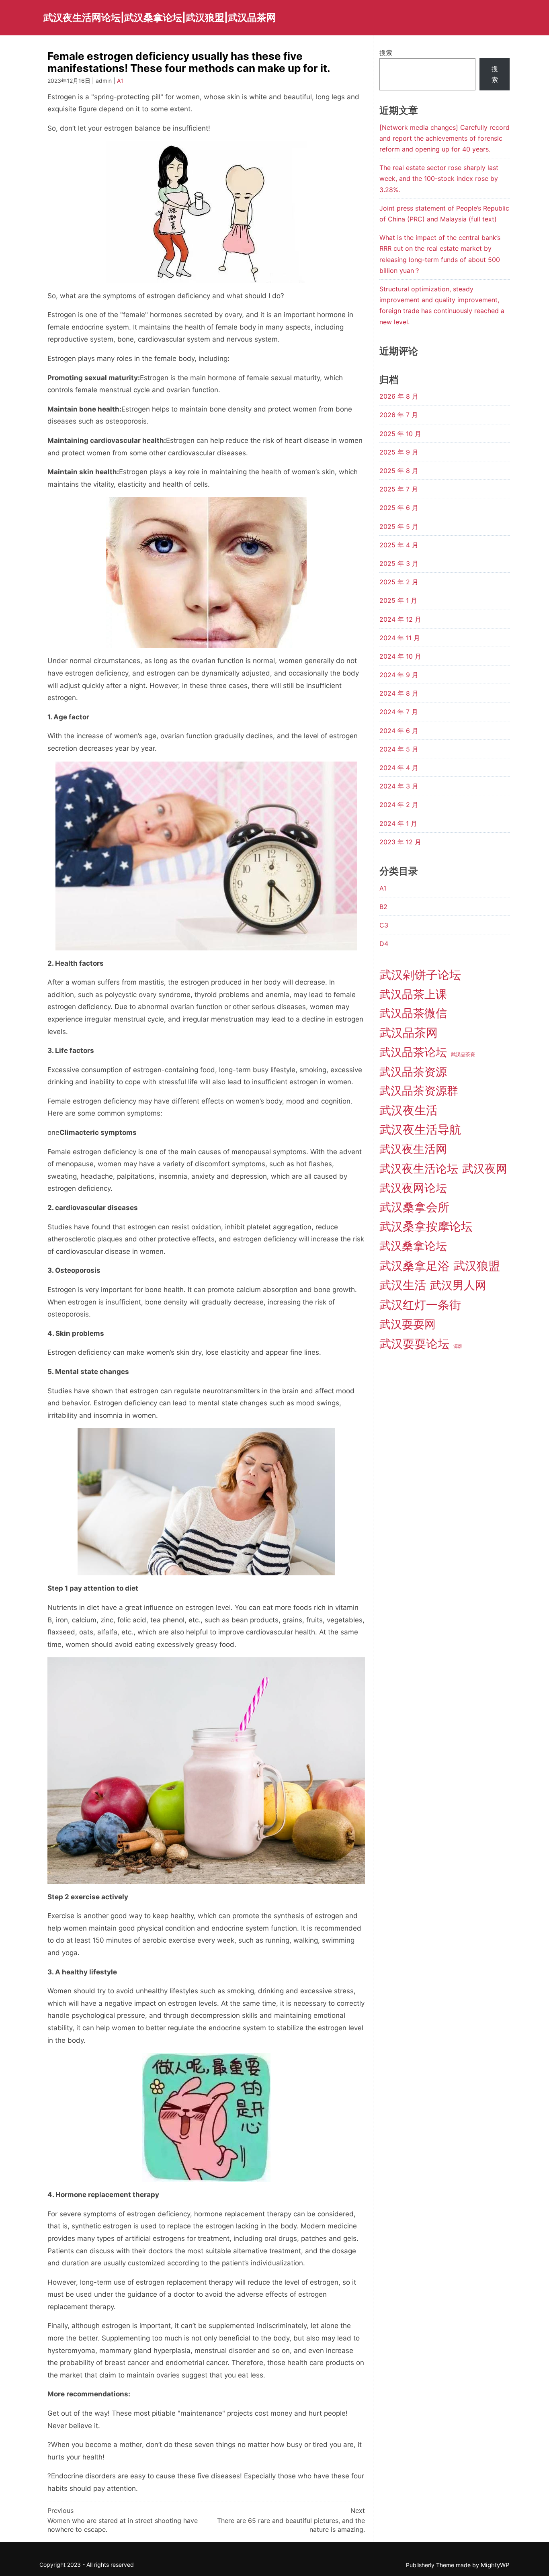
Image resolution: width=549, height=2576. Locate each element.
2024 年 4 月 (399, 768)
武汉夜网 (485, 1169)
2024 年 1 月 (398, 823)
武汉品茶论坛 (413, 1052)
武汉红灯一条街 (420, 1305)
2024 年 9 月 (399, 675)
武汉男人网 (458, 1285)
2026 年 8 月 (399, 396)
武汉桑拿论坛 (413, 1246)
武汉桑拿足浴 (414, 1266)
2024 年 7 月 (399, 712)
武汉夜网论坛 (413, 1188)
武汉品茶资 (463, 1054)
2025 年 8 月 (399, 471)
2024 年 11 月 (400, 638)
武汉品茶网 (409, 1033)
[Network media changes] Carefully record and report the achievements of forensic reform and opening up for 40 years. (445, 138)
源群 (458, 1346)
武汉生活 (403, 1285)
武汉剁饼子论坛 (420, 975)
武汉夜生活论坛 (419, 1169)
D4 (384, 944)
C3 (384, 925)
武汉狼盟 (477, 1266)
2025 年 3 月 (399, 563)
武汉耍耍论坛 (414, 1344)
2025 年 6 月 (399, 508)
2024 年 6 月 (399, 731)
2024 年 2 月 (399, 805)
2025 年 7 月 (399, 489)
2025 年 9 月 (399, 452)
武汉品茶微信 (413, 1013)
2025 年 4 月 (399, 545)
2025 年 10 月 (400, 434)
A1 (120, 81)
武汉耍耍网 (408, 1324)
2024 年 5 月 (399, 749)
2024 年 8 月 (399, 693)
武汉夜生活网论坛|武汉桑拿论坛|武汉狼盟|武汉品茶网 (160, 17)
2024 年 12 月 (400, 619)
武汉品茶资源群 (419, 1091)
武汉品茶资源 (413, 1072)
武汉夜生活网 (413, 1149)
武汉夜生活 (409, 1110)
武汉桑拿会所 (414, 1207)
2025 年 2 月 (399, 582)
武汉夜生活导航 (420, 1129)
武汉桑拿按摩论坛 (426, 1226)
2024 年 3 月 (399, 786)
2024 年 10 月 (400, 656)
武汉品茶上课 (413, 994)
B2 (383, 907)
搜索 (386, 53)
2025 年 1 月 (398, 600)
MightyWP (495, 2565)
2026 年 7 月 (399, 415)
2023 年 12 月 (400, 842)
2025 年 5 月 (399, 526)
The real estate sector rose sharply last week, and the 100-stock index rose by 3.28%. (439, 178)
